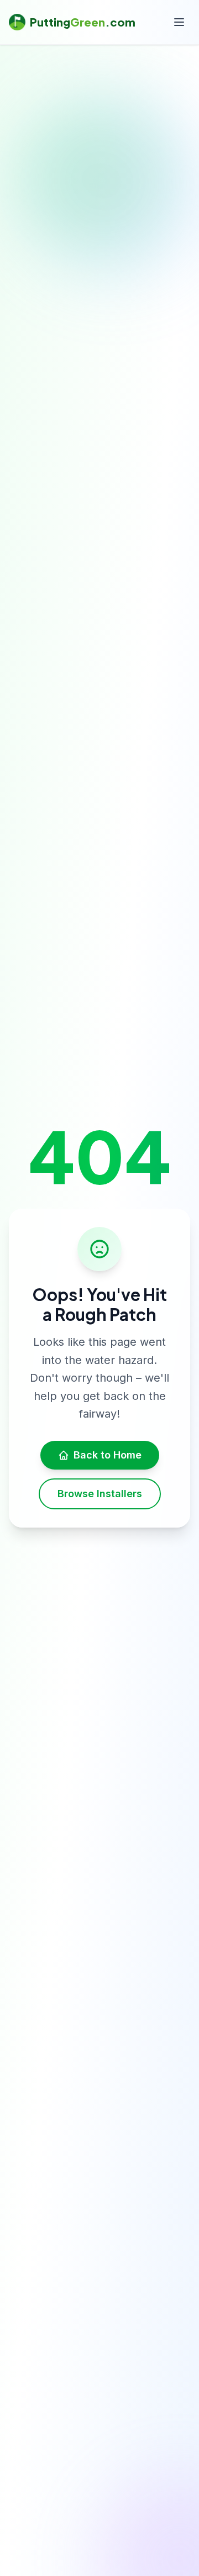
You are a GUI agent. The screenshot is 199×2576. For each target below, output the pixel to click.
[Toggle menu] (179, 22)
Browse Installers (100, 1494)
